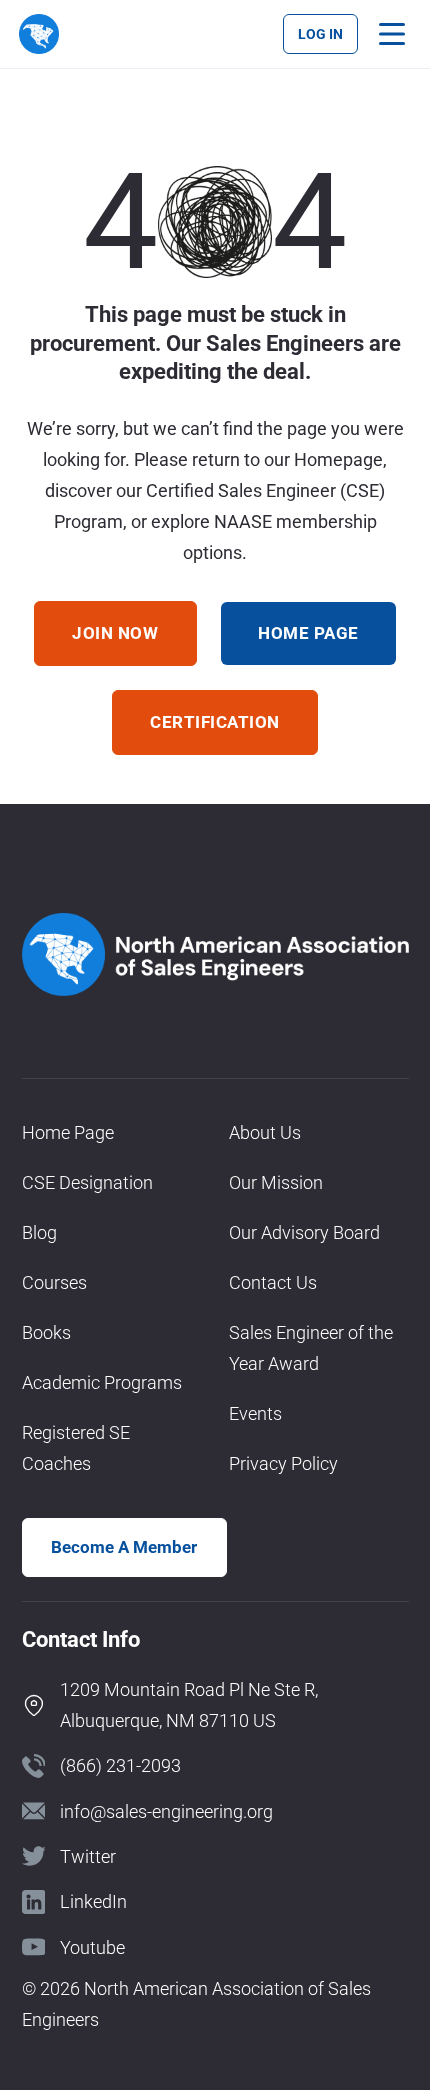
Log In (320, 34)
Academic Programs (102, 1382)
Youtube (92, 1947)
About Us (265, 1132)
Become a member (124, 1547)
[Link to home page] (38, 33)
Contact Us (273, 1282)
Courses (54, 1282)
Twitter (88, 1856)
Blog (39, 1232)
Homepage (338, 459)
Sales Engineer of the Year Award (311, 1348)
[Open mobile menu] (392, 34)
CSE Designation (87, 1182)
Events (255, 1413)
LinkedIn (93, 1901)
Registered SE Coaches (76, 1448)
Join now (115, 633)
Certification (214, 722)
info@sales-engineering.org (166, 1811)
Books (46, 1332)
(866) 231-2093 (120, 1765)
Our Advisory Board (304, 1232)
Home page (308, 633)
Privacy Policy (283, 1463)
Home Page (68, 1132)
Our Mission (276, 1182)
